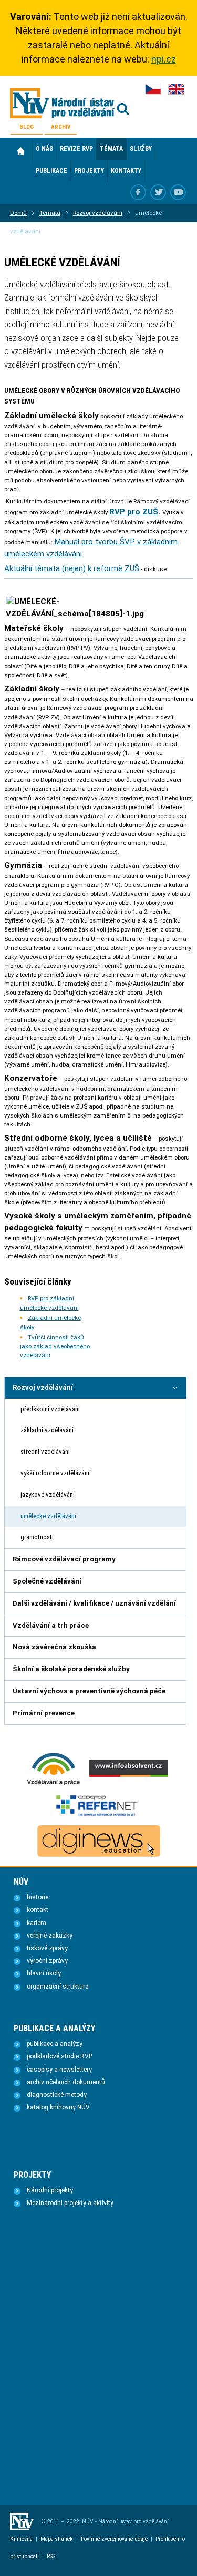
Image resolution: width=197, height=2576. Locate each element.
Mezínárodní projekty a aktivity (70, 2203)
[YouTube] (178, 192)
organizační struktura (58, 1987)
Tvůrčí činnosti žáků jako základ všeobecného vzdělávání (55, 1346)
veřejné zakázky (50, 1936)
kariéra (37, 1923)
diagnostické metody (57, 2095)
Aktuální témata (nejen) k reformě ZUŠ (72, 568)
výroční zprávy (47, 1961)
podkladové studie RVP (60, 2056)
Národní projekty (50, 2190)
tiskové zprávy (47, 1948)
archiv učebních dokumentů (66, 2082)
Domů (21, 151)
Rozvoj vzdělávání (98, 213)
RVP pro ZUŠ (134, 512)
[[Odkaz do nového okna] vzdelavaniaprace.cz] (54, 1784)
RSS (51, 2556)
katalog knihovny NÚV (58, 2107)
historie (38, 1897)
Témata (50, 213)
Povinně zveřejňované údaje (114, 2539)
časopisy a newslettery (59, 2070)
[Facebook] (138, 192)
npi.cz (164, 59)
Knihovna (21, 2539)
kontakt (38, 1910)
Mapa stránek (57, 2539)
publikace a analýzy (55, 2044)
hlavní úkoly (44, 1973)
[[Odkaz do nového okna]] (158, 192)
